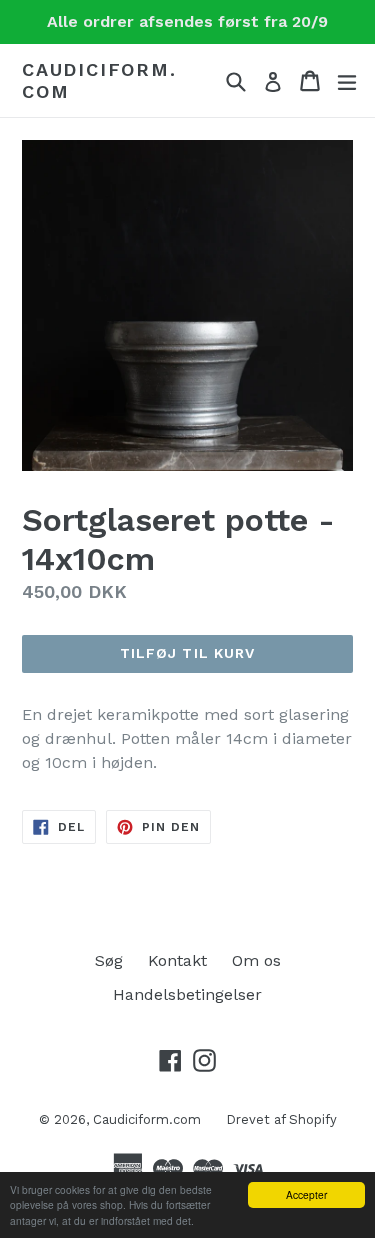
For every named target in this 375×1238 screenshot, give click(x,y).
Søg (109, 960)
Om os (256, 960)
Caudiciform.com (99, 80)
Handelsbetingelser (187, 994)
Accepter (306, 1194)
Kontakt (177, 960)
